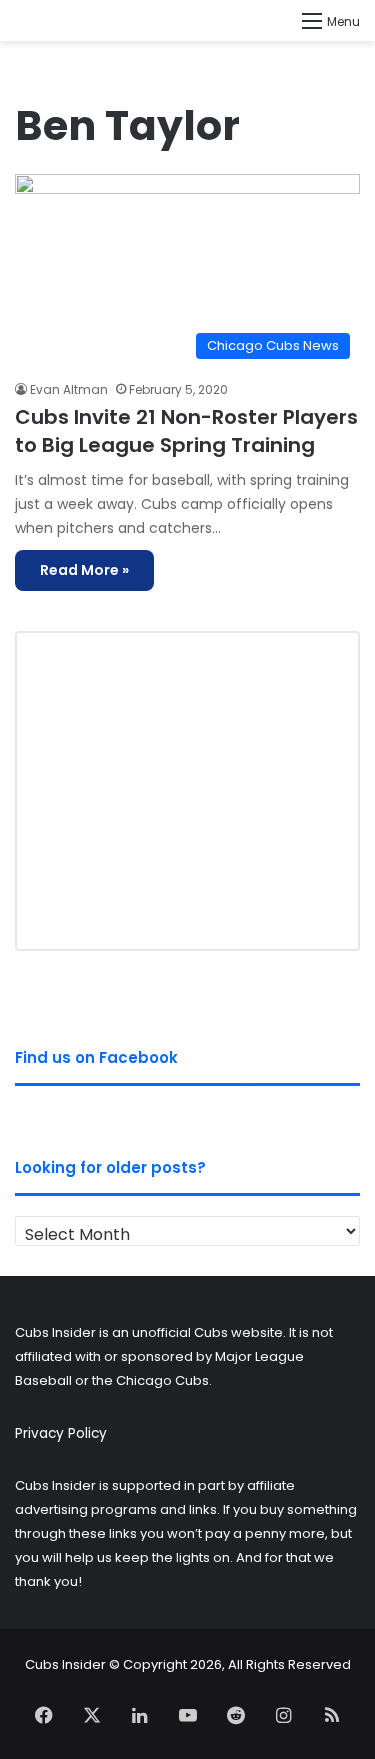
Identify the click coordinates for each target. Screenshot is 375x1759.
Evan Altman (69, 389)
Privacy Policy (61, 1433)
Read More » (84, 570)
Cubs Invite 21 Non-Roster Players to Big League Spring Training (186, 431)
